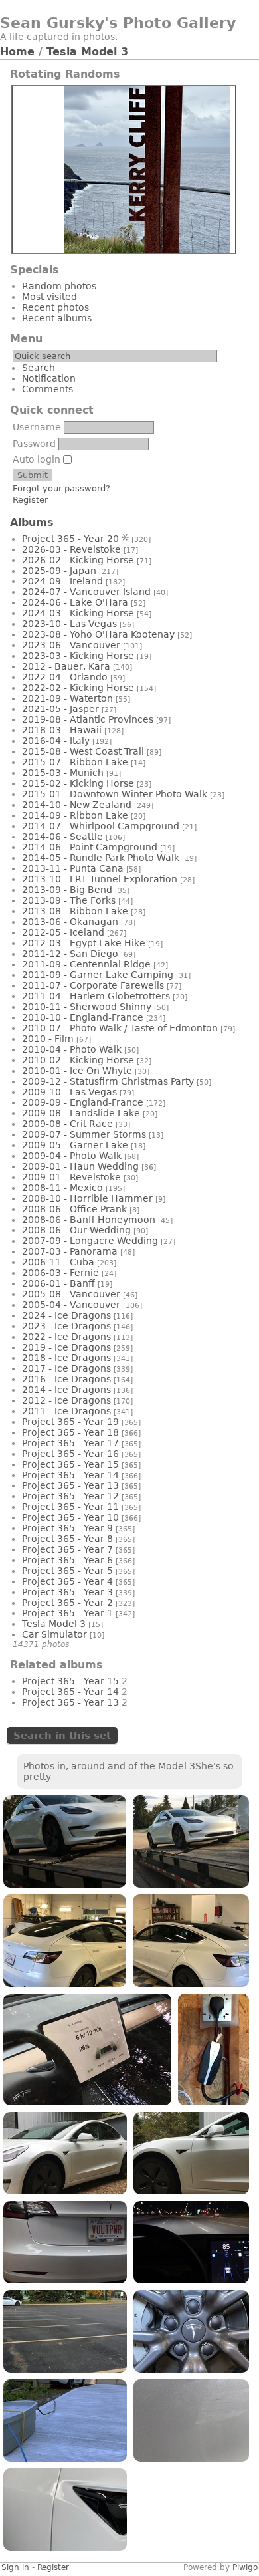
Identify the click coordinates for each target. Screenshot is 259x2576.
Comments (47, 389)
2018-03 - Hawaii (62, 730)
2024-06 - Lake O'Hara (75, 602)
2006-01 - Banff (58, 1283)
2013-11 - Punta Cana (73, 868)
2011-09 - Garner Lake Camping (98, 975)
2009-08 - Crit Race (67, 1124)
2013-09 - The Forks (69, 900)
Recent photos (55, 307)
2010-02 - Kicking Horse (78, 1060)
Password (34, 444)
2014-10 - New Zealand (77, 805)
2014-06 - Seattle (62, 837)
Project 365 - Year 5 (67, 1571)
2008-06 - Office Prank (74, 1209)
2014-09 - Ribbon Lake (75, 815)
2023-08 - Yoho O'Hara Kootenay (98, 634)
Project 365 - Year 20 (70, 539)
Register (30, 500)
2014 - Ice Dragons (66, 1390)
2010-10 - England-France (83, 1017)
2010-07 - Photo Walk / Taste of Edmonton (120, 1028)
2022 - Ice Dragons (66, 1337)
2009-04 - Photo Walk (72, 1156)
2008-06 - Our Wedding (76, 1230)
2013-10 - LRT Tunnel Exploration (100, 879)
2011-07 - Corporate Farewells (93, 985)
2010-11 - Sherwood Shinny (87, 1007)
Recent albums (57, 318)
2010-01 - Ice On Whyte (77, 1071)
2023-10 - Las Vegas (69, 624)
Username (37, 427)
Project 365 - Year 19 (70, 1422)
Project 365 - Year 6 (67, 1560)
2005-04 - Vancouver (71, 1305)
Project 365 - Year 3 (67, 1592)
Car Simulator (54, 1634)
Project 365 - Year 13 (70, 1485)
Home (17, 52)
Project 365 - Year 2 (67, 1603)
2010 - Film (48, 1039)
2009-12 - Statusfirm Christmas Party (108, 1081)
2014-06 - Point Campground (90, 847)
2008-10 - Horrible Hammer (87, 1198)
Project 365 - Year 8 (67, 1539)
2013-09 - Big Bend (67, 890)
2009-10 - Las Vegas (69, 1092)
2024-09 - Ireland (62, 581)
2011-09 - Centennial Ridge (86, 964)
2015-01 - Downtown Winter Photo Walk (115, 794)
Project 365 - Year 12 (70, 1496)
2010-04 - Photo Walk (72, 1049)
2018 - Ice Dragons (66, 1358)
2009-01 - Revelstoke (71, 1177)
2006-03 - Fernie (60, 1273)
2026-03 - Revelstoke (71, 549)
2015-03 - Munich (63, 773)
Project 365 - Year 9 (67, 1528)
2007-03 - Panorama (70, 1251)
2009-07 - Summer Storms (84, 1134)
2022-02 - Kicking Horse (78, 688)
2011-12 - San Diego (70, 954)
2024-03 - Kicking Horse (78, 613)
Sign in (15, 2567)
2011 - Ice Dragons (66, 1411)
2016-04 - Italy (56, 741)
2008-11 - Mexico (62, 1188)
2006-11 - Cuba (58, 1262)
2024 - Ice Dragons (66, 1315)
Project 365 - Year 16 (70, 1454)
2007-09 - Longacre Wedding (90, 1241)
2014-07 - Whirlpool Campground (101, 826)
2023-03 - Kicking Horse (78, 656)
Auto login (38, 459)
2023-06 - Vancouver (71, 645)
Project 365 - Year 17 (70, 1443)
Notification (49, 378)
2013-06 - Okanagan (70, 922)
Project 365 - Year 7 (67, 1549)
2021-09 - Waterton (67, 698)
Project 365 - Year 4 (67, 1581)
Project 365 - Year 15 (70, 1464)
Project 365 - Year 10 (70, 1517)
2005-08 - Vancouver (71, 1294)
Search (39, 368)
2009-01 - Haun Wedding (80, 1166)
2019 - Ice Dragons (66, 1347)
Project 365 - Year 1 (67, 1613)
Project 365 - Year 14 (70, 1475)
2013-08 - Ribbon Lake (75, 911)
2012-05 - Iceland (63, 932)
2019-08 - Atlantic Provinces (88, 719)
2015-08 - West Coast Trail (83, 751)
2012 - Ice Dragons (66, 1400)
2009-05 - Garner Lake (75, 1145)
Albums (32, 522)
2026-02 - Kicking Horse (78, 560)
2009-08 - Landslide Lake (81, 1113)
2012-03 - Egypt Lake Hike (84, 943)
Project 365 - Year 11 (70, 1507)
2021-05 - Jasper (60, 709)
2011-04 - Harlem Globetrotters (96, 996)
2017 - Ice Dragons (66, 1368)
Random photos (59, 286)
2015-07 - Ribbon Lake (75, 762)
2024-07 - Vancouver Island (86, 592)
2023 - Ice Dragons (66, 1326)
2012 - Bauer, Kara (66, 666)
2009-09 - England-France (83, 1102)
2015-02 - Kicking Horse (78, 783)
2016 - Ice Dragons (66, 1379)
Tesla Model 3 (87, 52)
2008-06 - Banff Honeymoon (89, 1220)
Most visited (49, 297)
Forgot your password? (61, 488)
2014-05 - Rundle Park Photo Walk (101, 858)
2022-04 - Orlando (65, 677)
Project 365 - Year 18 (70, 1432)
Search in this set (62, 1736)
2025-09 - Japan (59, 571)
